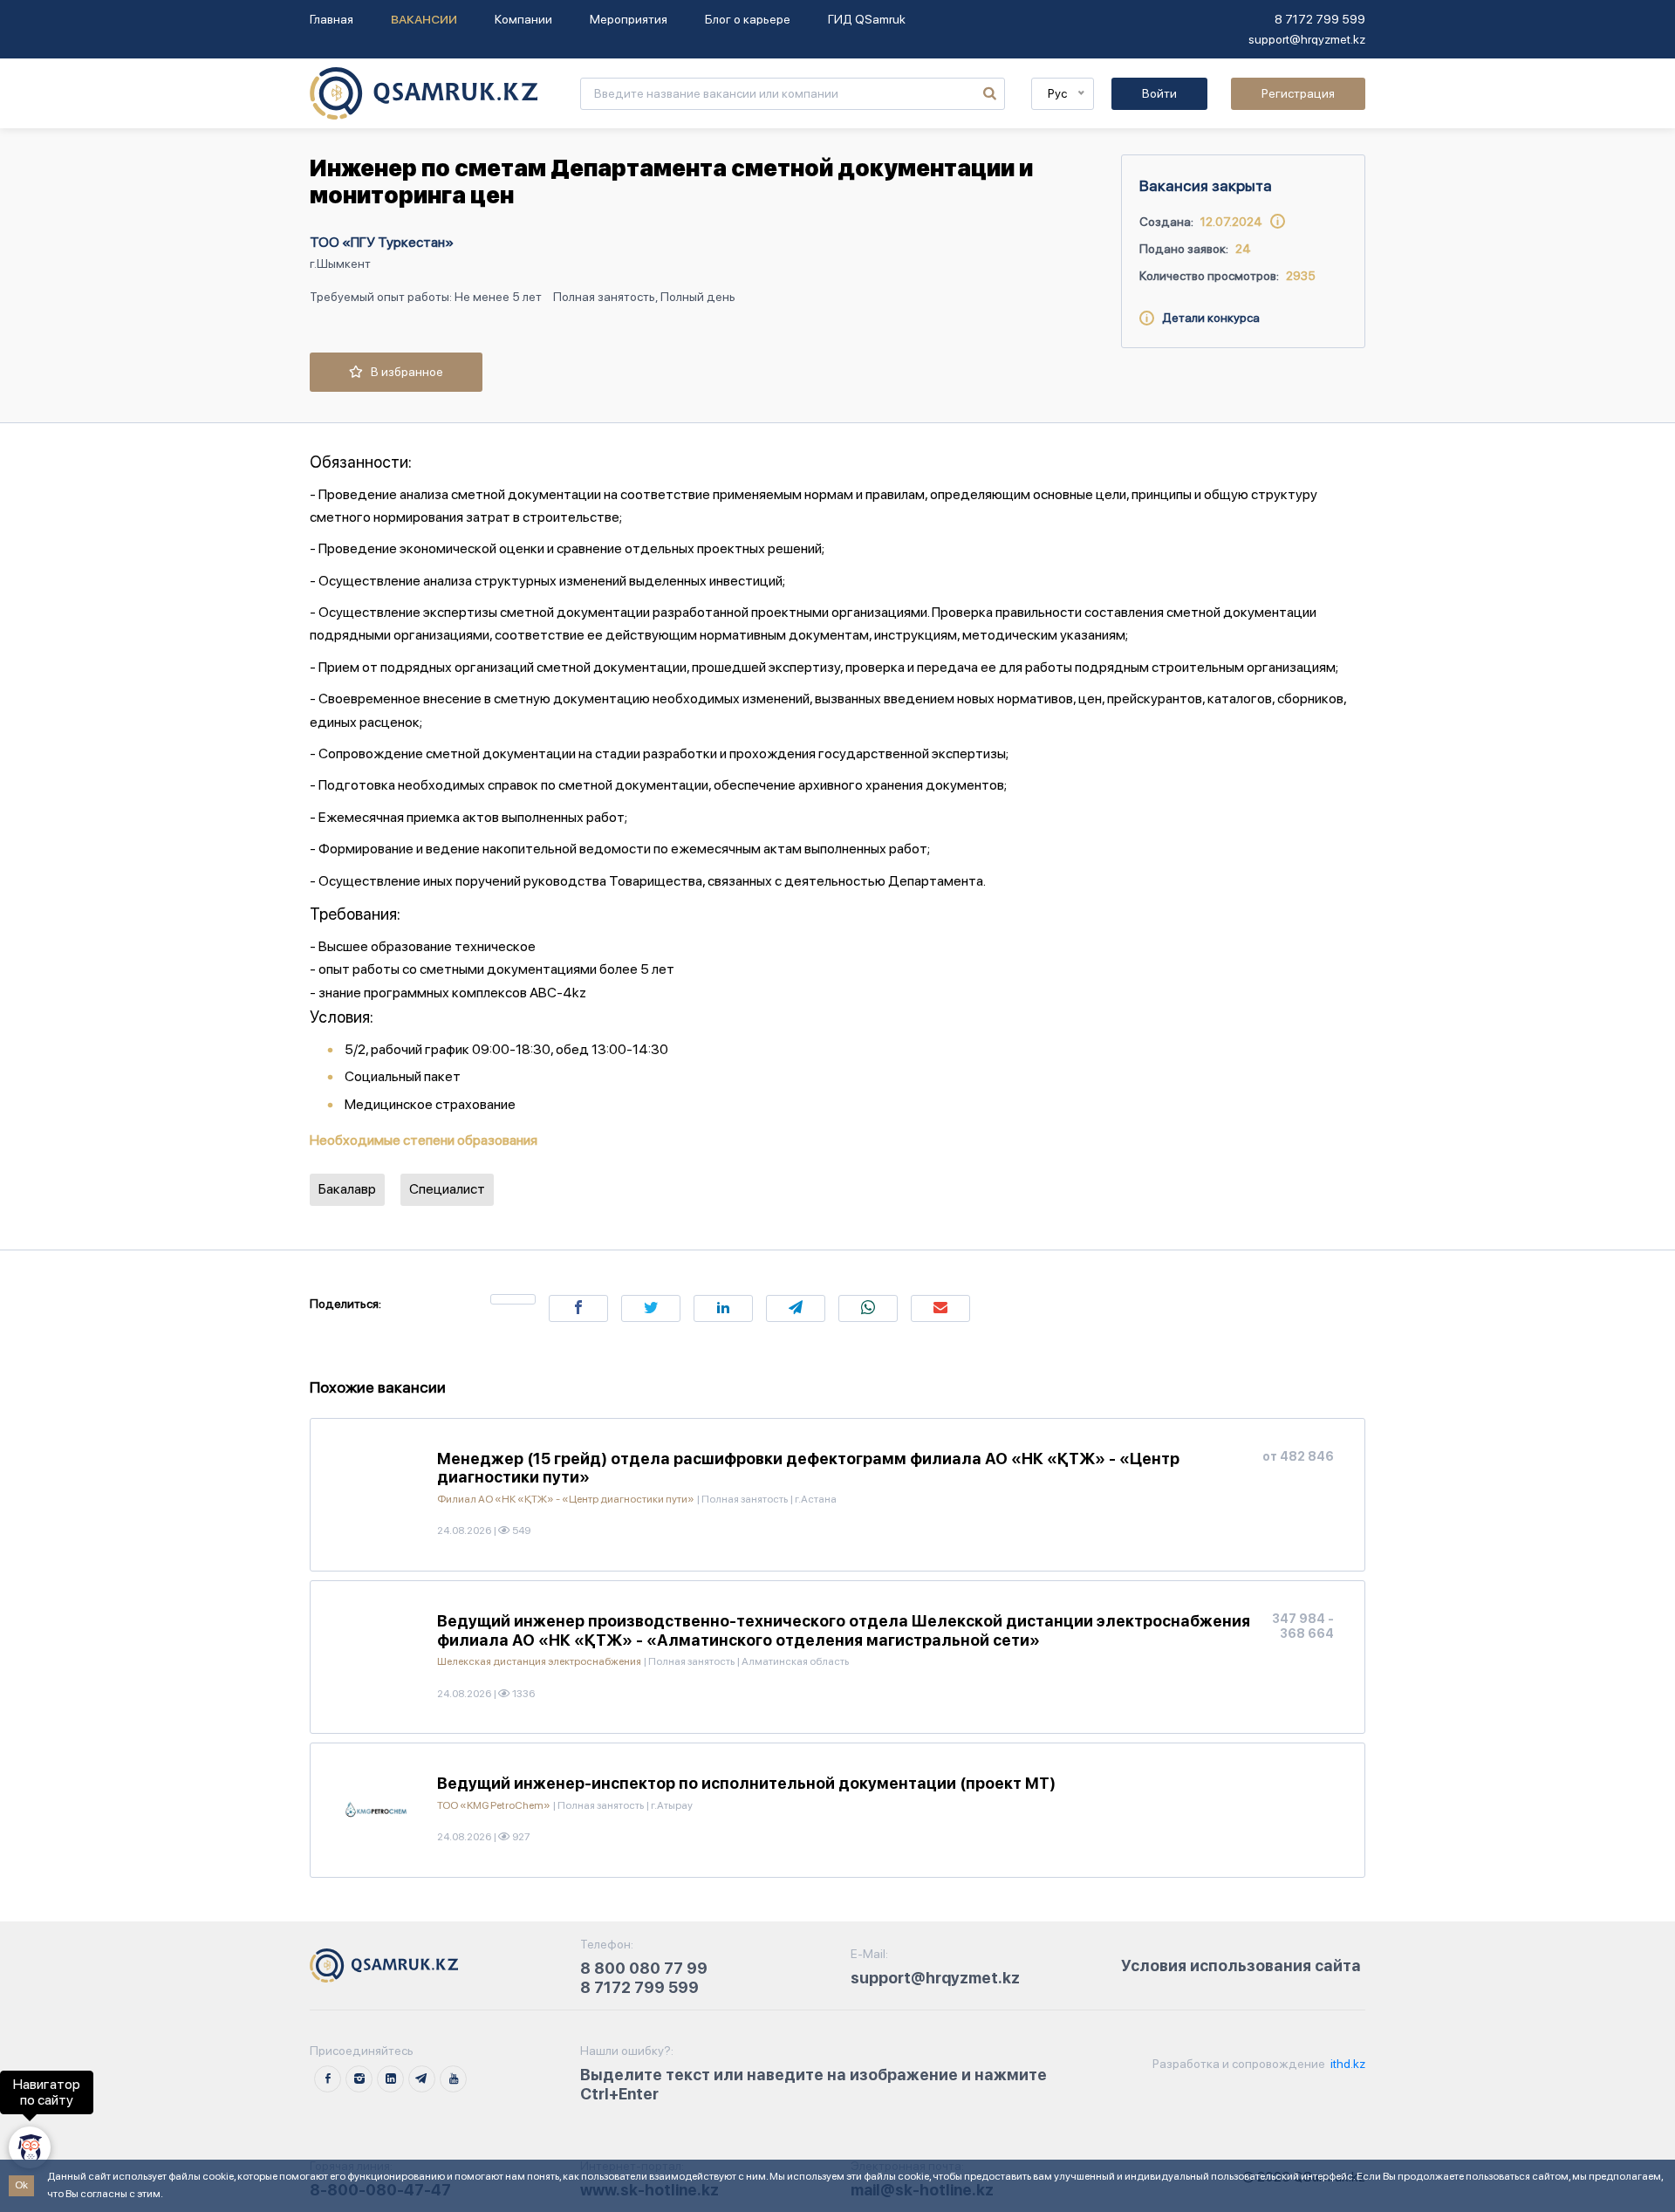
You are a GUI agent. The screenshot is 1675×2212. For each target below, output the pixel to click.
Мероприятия (629, 19)
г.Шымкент (340, 264)
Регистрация (1298, 93)
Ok (21, 2185)
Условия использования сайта (1241, 1965)
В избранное (403, 372)
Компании (523, 19)
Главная (332, 19)
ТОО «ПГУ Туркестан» (382, 242)
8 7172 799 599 (1320, 19)
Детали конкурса (1207, 318)
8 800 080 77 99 (644, 1968)
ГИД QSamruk (867, 19)
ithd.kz (1347, 2064)
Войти (1159, 93)
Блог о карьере (748, 19)
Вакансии (424, 19)
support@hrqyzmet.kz (1307, 39)
